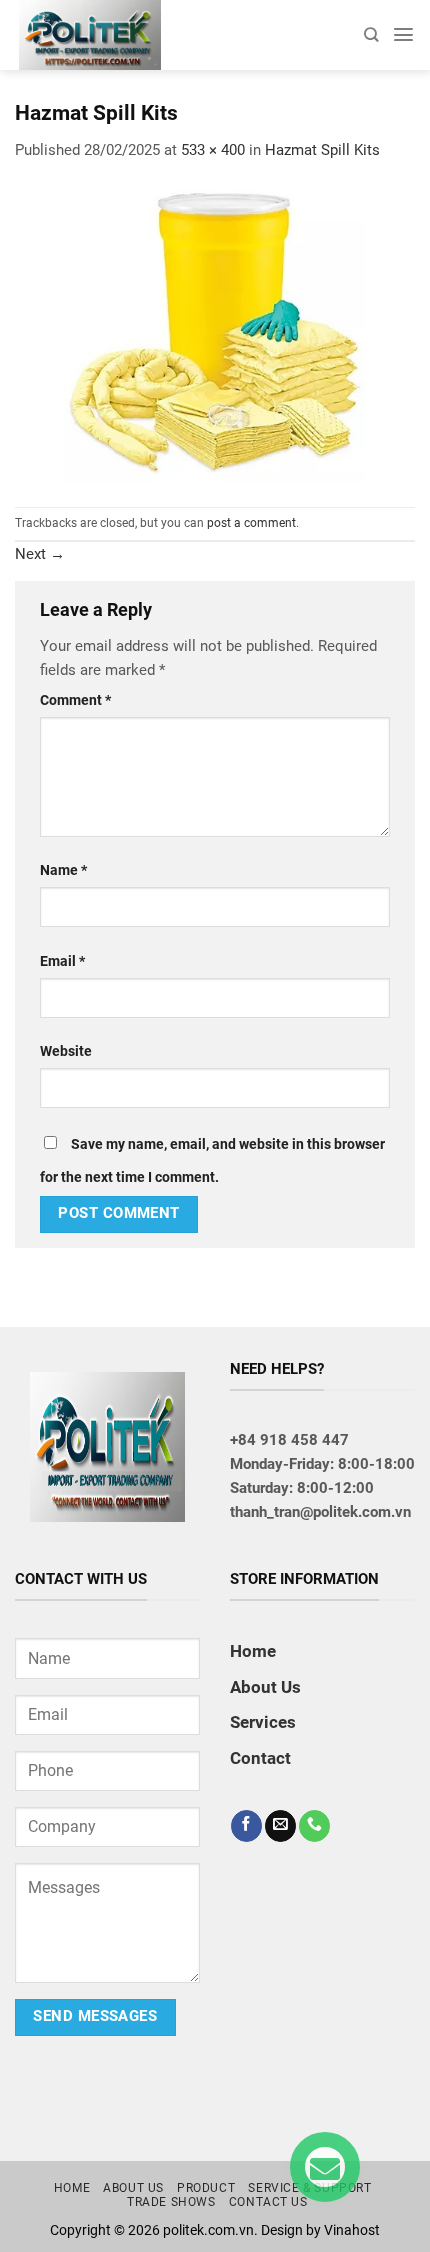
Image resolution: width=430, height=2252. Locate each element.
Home (253, 1651)
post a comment (251, 523)
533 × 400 (213, 150)
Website (66, 1051)
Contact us (268, 2202)
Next (40, 554)
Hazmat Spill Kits (322, 150)
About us (133, 2188)
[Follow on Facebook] (246, 1826)
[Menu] (403, 34)
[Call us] (314, 1826)
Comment (75, 700)
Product (206, 2188)
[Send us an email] (280, 1826)
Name (63, 870)
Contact (260, 1758)
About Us (265, 1687)
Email (62, 961)
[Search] (371, 34)
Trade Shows (171, 2202)
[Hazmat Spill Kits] (215, 333)
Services (263, 1722)
